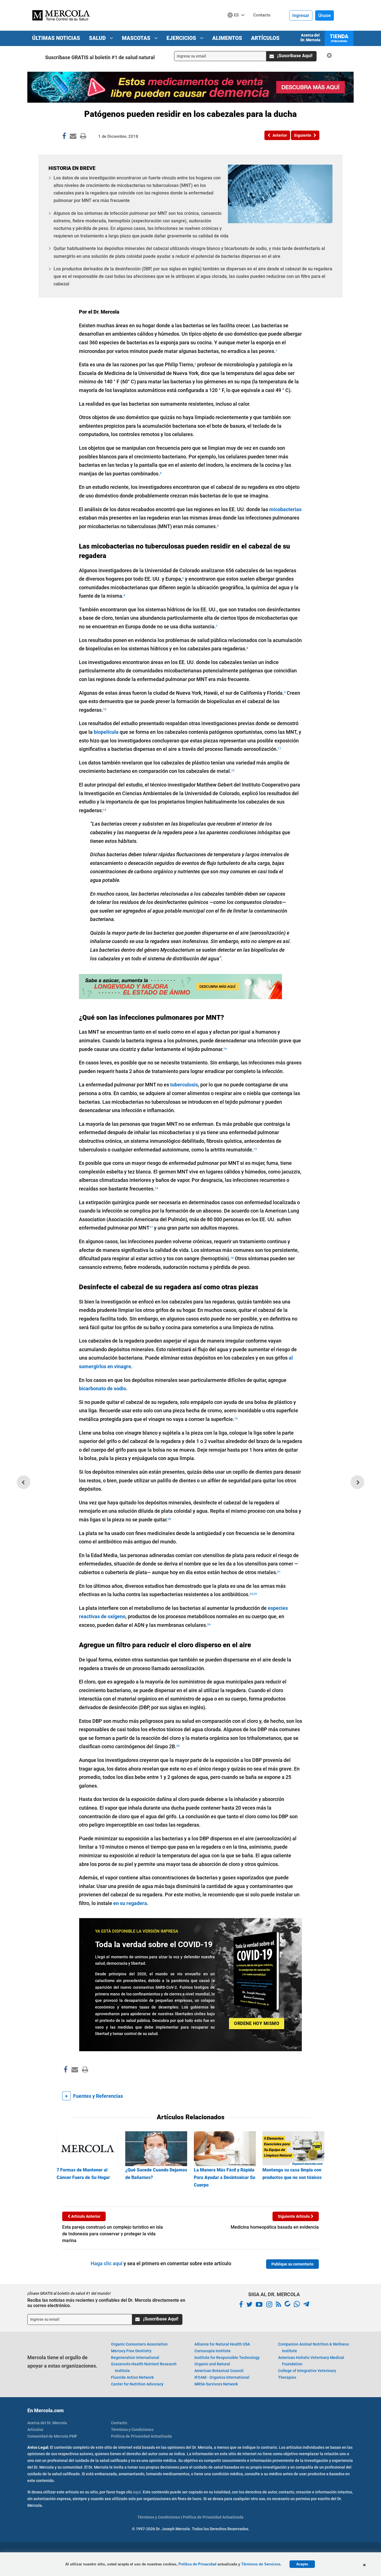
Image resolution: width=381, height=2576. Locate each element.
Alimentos (227, 38)
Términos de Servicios (261, 2564)
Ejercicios (182, 38)
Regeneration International (135, 2358)
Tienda (339, 38)
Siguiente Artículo (294, 2216)
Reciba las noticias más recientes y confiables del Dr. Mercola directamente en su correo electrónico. (106, 2303)
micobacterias (285, 509)
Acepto (302, 2564)
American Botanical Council (219, 2371)
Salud (98, 38)
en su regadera (130, 1903)
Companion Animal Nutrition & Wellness (314, 2347)
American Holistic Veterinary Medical (311, 2361)
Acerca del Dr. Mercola (310, 38)
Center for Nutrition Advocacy (137, 2384)
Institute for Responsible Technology (227, 2358)
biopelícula (106, 732)
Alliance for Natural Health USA (222, 2344)
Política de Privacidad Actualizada (141, 2436)
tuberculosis (184, 1085)
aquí (137, 2492)
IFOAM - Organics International (222, 2377)
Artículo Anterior (85, 2216)
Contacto (119, 2423)
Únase (325, 15)
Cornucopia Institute (213, 2351)
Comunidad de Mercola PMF (52, 2436)
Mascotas (137, 38)
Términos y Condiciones (132, 2430)
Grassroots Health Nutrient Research (144, 2367)
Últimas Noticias (56, 38)
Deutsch (237, 26)
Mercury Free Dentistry (131, 2351)
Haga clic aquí (107, 2263)
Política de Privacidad (197, 2564)
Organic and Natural (212, 2364)
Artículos (265, 38)
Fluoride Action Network (132, 2377)
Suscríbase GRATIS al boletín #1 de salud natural (100, 57)
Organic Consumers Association (139, 2344)
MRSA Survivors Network (216, 2384)
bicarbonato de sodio (103, 1388)
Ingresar (301, 15)
